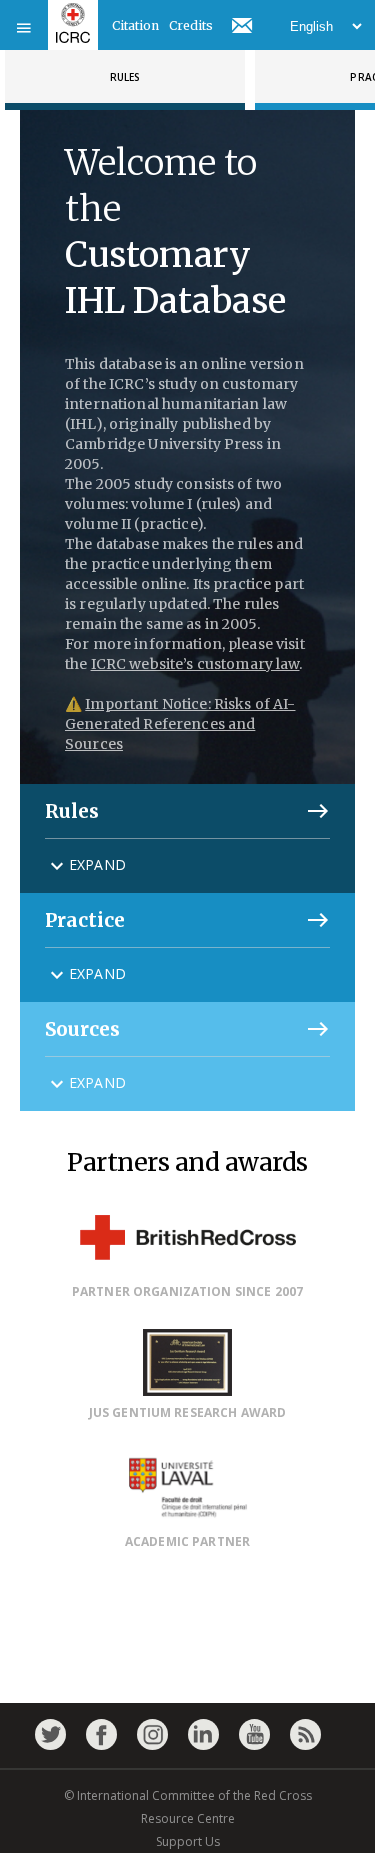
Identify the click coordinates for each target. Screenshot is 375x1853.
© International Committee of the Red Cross (188, 1795)
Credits (191, 25)
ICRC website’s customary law (195, 664)
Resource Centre (188, 1818)
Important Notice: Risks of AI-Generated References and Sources (180, 724)
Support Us (188, 1841)
